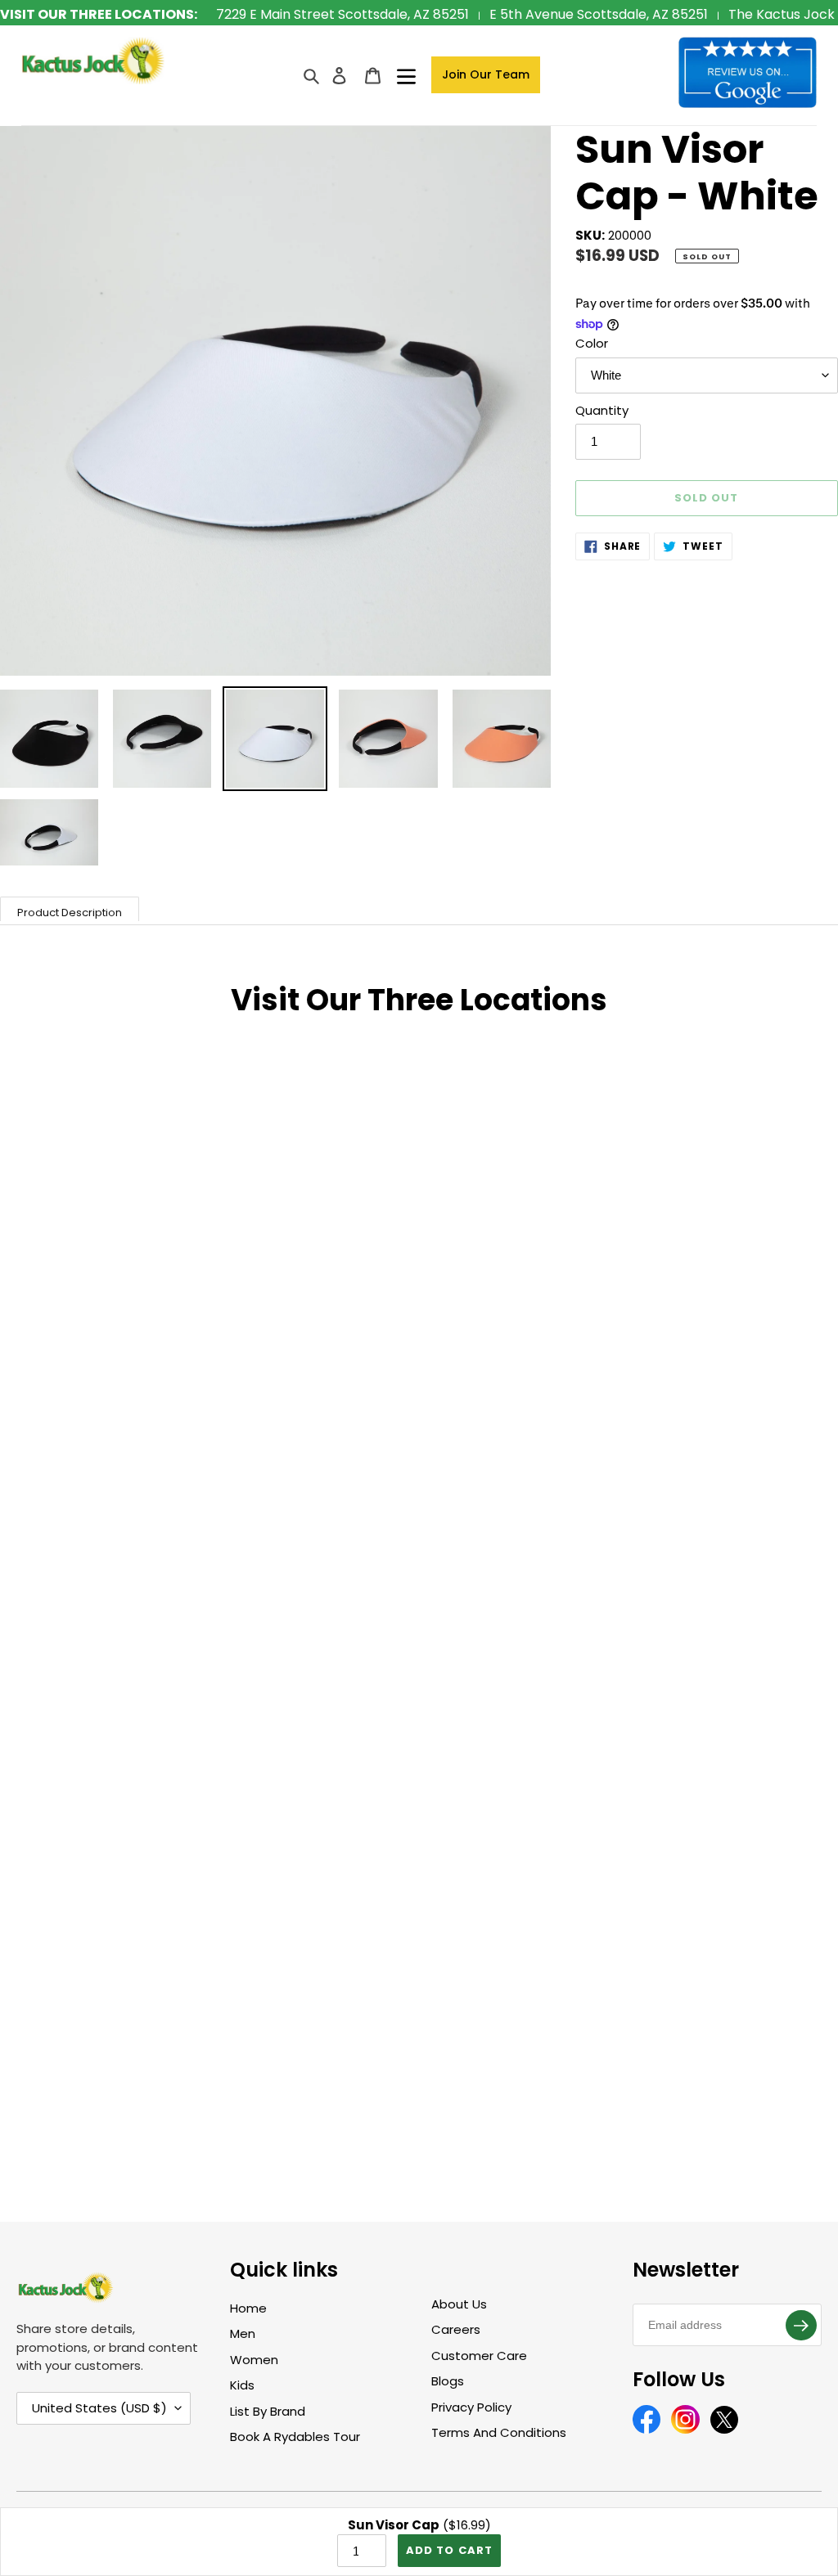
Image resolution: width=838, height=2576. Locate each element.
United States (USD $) (99, 2408)
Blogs (448, 2381)
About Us (459, 2304)
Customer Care (479, 2356)
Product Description (70, 913)
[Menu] (406, 75)
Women (254, 2360)
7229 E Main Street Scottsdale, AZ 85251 (342, 14)
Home (248, 2308)
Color (592, 343)
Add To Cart (449, 2550)
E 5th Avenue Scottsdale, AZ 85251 (599, 14)
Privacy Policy (471, 2407)
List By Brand (268, 2411)
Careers (456, 2329)
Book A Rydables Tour (295, 2437)
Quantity (602, 410)
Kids (242, 2385)
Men (243, 2333)
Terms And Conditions (499, 2432)
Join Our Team (486, 74)
